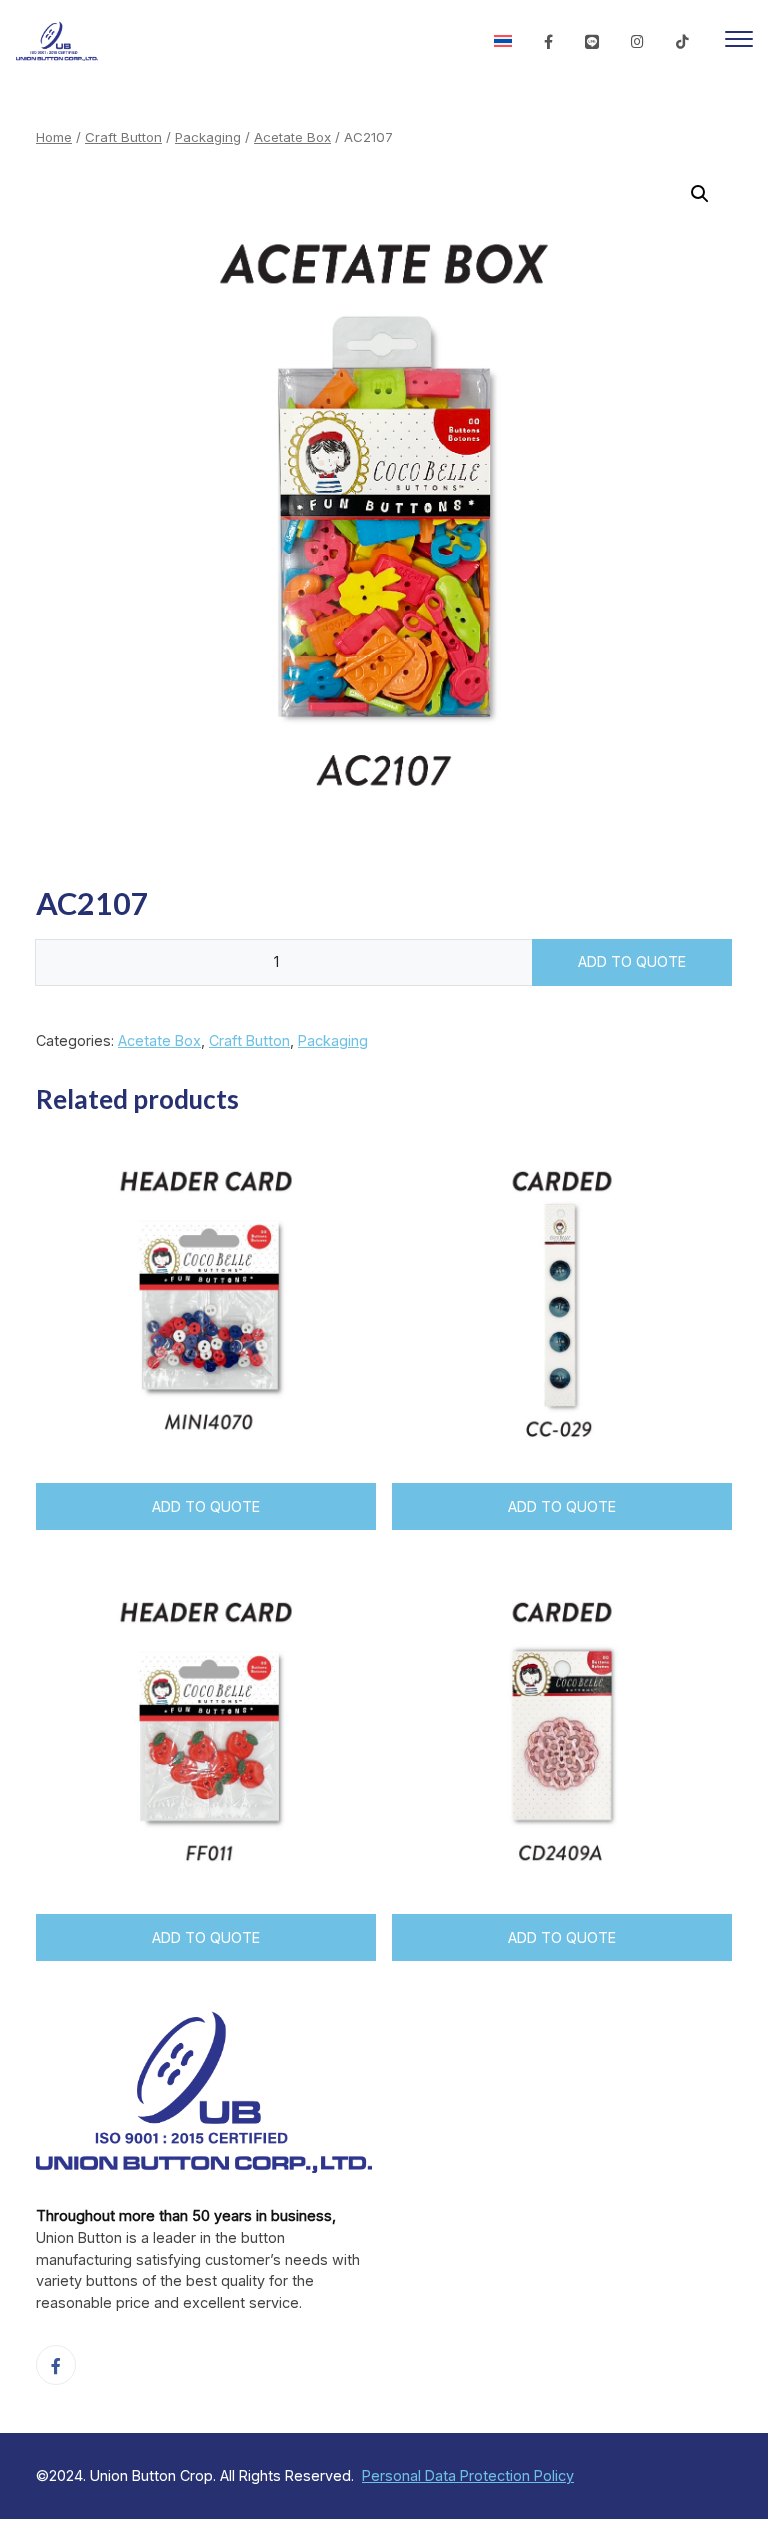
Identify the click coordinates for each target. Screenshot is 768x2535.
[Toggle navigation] (739, 42)
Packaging (208, 137)
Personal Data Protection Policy (468, 2475)
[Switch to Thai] (503, 42)
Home (54, 137)
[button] (700, 194)
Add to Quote (632, 961)
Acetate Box (292, 137)
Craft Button (123, 137)
